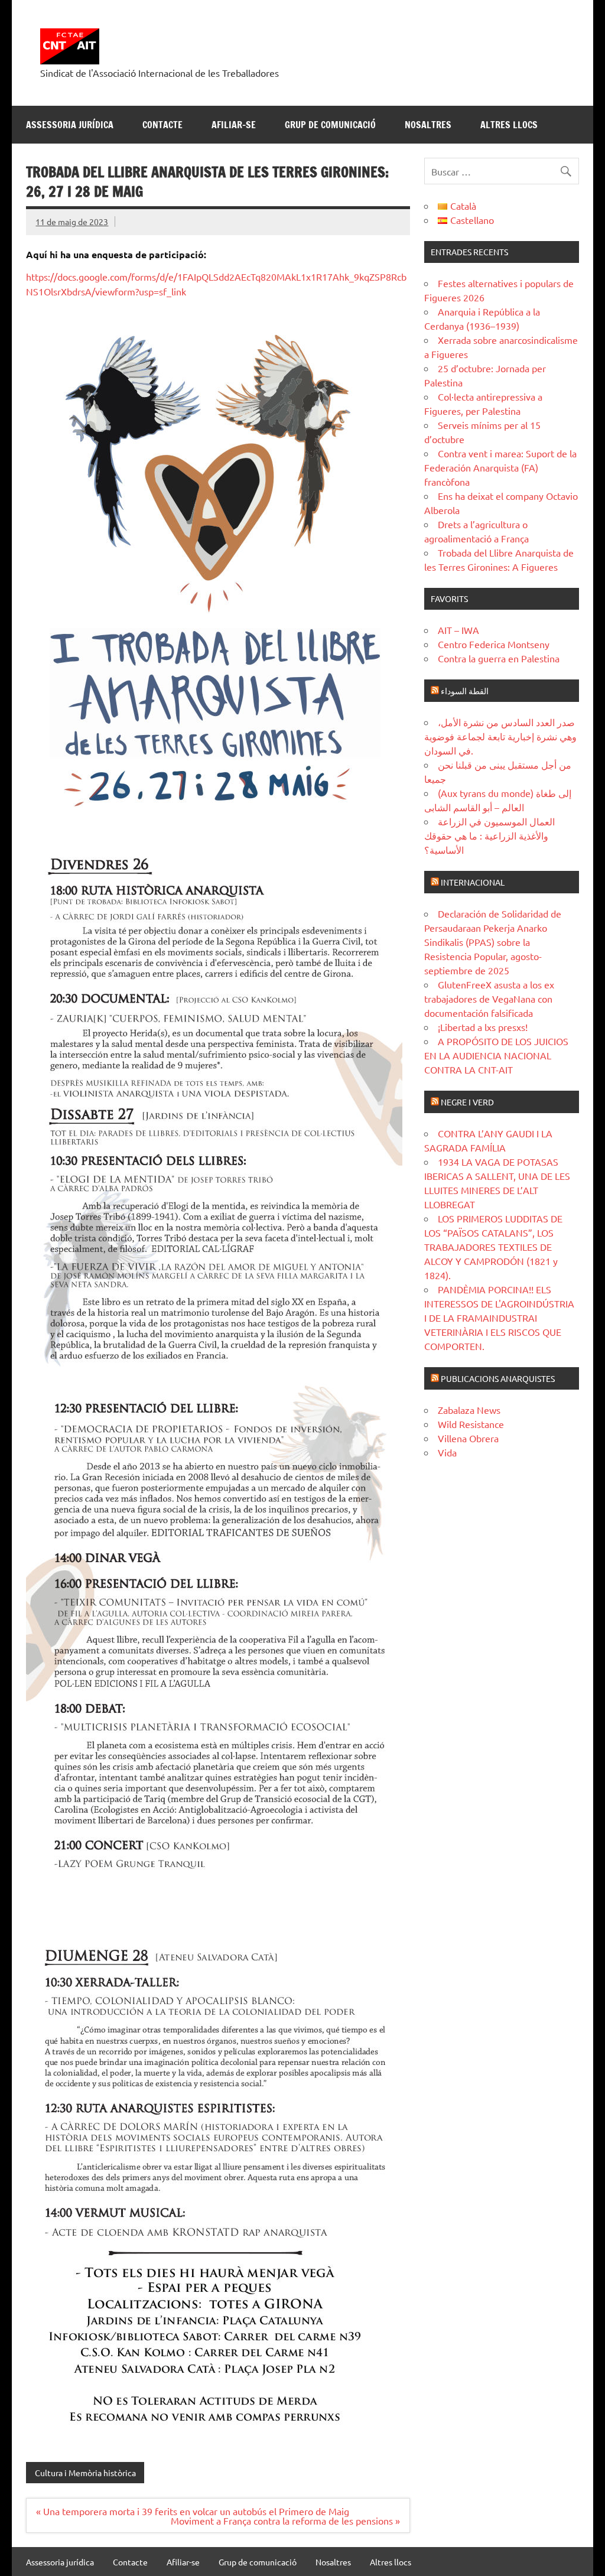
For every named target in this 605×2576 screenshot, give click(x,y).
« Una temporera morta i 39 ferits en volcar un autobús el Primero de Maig (193, 2511)
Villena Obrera (468, 1438)
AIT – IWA (458, 630)
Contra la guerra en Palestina (499, 658)
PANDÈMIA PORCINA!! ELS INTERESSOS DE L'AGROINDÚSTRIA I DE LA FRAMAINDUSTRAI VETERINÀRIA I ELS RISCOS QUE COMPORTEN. (499, 1318)
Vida (447, 1452)
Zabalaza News (469, 1410)
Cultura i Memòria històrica (85, 2473)
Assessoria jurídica (70, 125)
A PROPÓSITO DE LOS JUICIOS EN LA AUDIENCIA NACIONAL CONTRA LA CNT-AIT (496, 1055)
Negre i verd (467, 1102)
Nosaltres (428, 125)
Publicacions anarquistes (498, 1378)
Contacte (162, 125)
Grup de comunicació (330, 125)
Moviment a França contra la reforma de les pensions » (285, 2520)
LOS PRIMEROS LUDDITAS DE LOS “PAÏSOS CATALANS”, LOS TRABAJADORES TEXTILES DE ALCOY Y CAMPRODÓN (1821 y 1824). (493, 1247)
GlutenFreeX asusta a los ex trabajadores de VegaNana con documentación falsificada (489, 998)
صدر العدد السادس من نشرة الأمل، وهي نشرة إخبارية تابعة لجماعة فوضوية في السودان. (500, 736)
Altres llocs (509, 125)
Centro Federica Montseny (494, 644)
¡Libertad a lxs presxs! (483, 1027)
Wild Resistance (471, 1424)
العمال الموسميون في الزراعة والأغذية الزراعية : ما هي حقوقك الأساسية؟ (489, 835)
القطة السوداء (465, 691)
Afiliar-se (234, 125)
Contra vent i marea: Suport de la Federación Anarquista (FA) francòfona (500, 467)
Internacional (473, 882)
